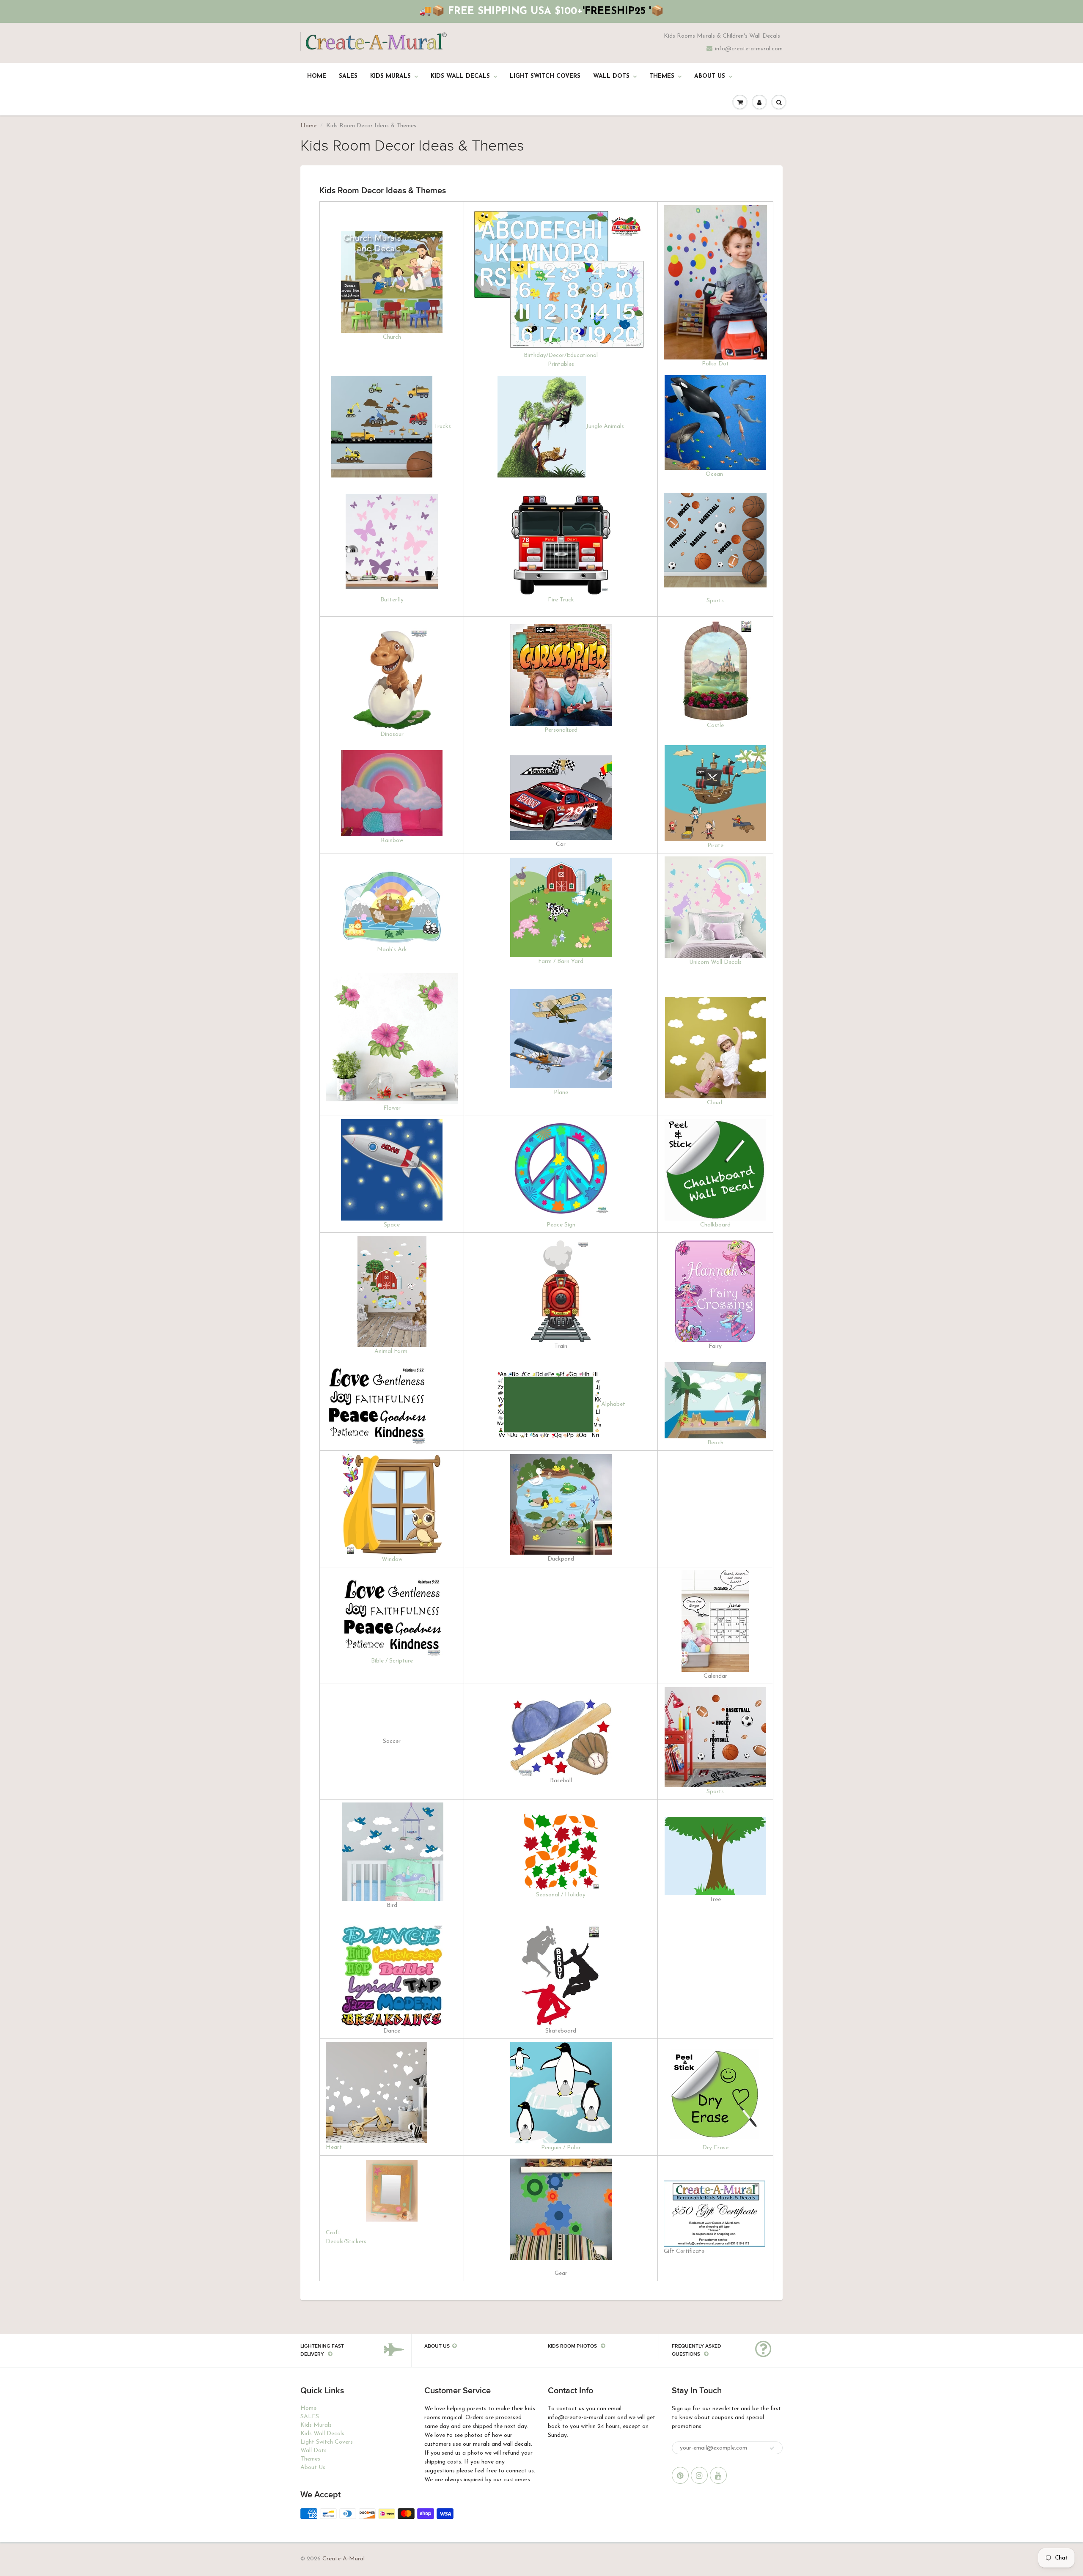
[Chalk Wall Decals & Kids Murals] (715, 1170)
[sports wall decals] (715, 540)
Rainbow (392, 841)
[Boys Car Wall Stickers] (561, 797)
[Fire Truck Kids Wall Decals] (561, 545)
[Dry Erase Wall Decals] (715, 2092)
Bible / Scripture (392, 1661)
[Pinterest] (680, 2475)
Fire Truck (561, 600)
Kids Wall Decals (460, 76)
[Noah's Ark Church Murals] (392, 907)
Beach (715, 1443)
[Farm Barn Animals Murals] (561, 907)
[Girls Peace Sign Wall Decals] (561, 1170)
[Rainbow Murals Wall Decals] (392, 793)
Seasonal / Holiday (561, 1895)
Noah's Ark (392, 950)
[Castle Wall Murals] (715, 670)
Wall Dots (611, 76)
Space (392, 1225)
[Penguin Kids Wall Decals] (561, 2092)
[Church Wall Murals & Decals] (392, 282)
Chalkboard (715, 1225)
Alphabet (613, 1404)
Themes (662, 76)
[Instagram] (699, 2475)
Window (392, 1560)
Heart (334, 2147)
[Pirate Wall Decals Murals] (715, 793)
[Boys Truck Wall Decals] (382, 427)
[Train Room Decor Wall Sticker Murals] (561, 1291)
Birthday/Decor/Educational (561, 355)
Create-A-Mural (344, 2559)
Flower (392, 1109)
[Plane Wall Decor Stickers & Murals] (561, 1038)
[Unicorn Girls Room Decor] (715, 907)
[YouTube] (718, 2475)
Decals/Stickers (346, 2242)
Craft (333, 2233)
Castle (715, 726)
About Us (710, 76)
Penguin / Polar (561, 2148)
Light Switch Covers (545, 76)
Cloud (715, 1103)
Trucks (443, 427)
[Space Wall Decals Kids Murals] (392, 1170)
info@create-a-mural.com (749, 49)
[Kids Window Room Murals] (392, 1504)
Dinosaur (392, 734)
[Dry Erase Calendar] (715, 1621)
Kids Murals (390, 76)
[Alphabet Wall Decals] (549, 1404)
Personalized (561, 730)
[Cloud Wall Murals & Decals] (715, 1047)
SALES (348, 76)
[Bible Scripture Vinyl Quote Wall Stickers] (392, 1616)
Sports (715, 601)
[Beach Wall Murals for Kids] (715, 1400)
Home (317, 76)
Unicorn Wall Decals (715, 962)
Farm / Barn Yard (561, 962)
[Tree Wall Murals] (715, 1856)
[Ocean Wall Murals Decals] (715, 422)
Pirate (715, 846)
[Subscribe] (772, 2448)
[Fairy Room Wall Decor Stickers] (715, 1291)
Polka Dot (715, 364)
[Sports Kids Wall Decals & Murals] (715, 1737)
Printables (561, 364)
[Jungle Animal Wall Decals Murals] (542, 427)
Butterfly (392, 600)
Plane (561, 1093)
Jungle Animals (605, 427)
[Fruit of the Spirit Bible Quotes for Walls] (377, 1404)
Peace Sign (561, 1225)
